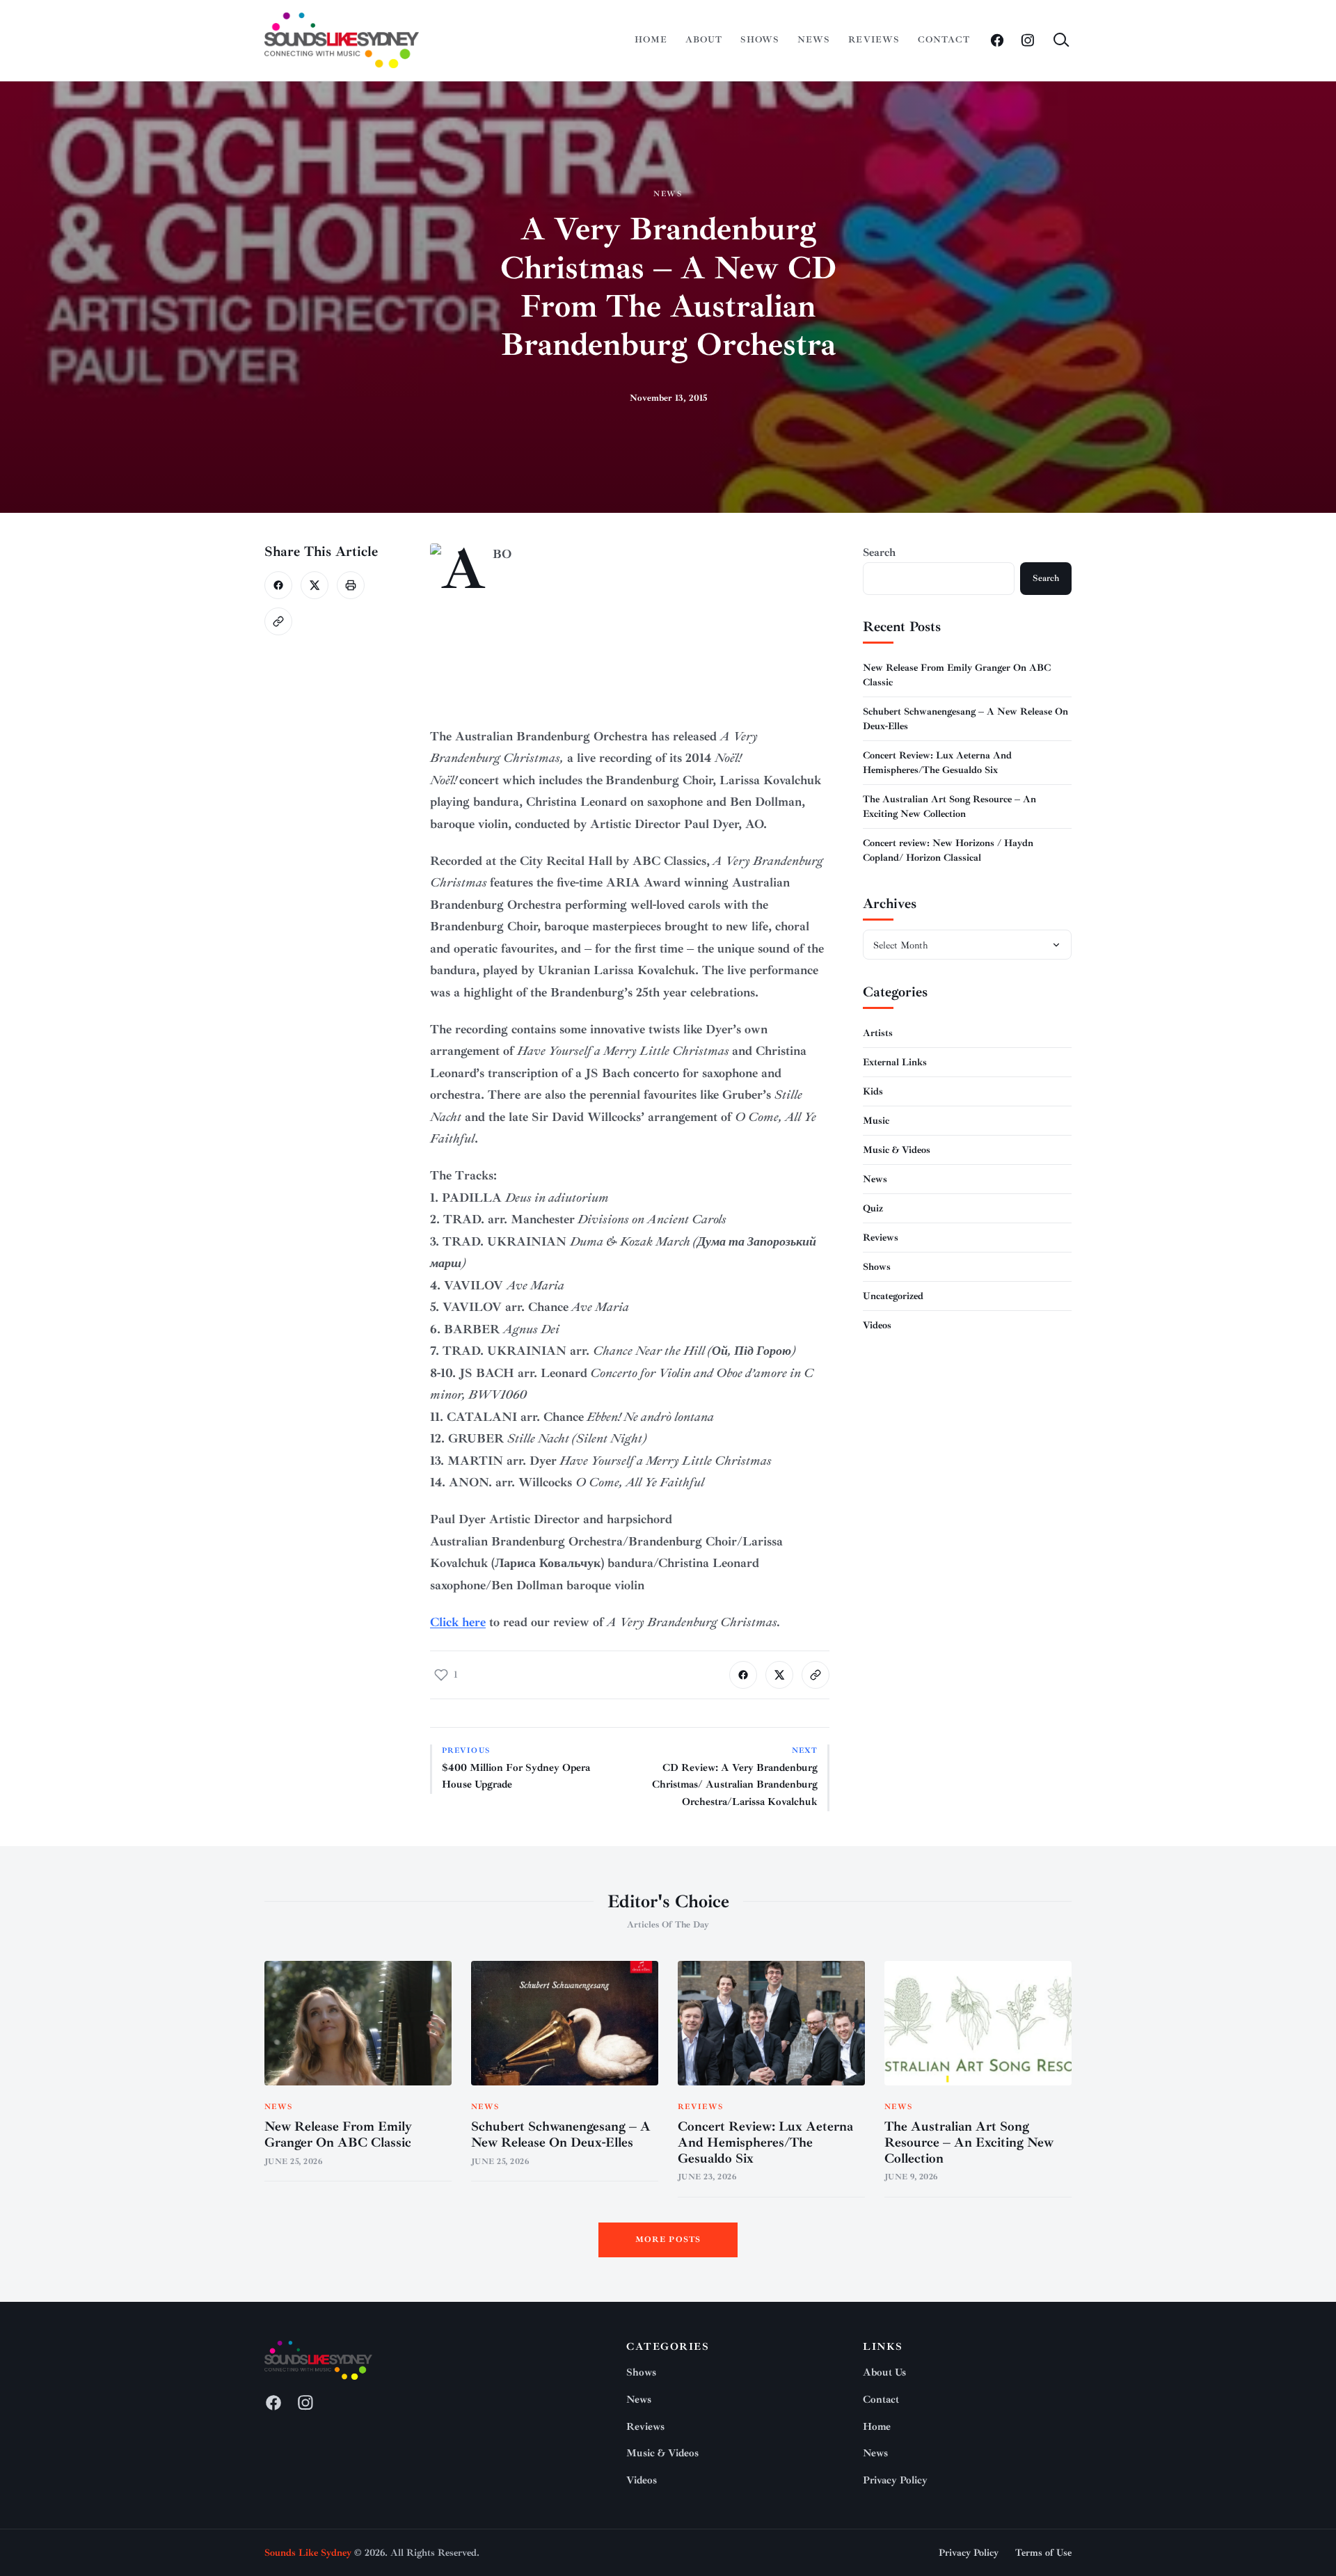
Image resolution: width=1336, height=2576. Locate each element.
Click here (458, 1622)
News (814, 40)
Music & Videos (897, 1149)
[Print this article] (351, 585)
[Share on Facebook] (278, 585)
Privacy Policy (895, 2480)
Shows (760, 40)
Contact (944, 40)
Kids (873, 1091)
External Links (895, 1062)
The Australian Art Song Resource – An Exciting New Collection (969, 2142)
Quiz (873, 1208)
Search (879, 552)
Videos (877, 1325)
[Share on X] (315, 585)
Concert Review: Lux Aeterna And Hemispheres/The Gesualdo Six (765, 2142)
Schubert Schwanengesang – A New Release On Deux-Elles (561, 2134)
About (704, 40)
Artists (878, 1032)
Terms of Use (1043, 2553)
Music (876, 1120)
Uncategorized (893, 1295)
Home (651, 40)
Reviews (874, 40)
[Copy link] (278, 621)
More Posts (668, 2240)
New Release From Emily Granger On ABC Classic (338, 2134)
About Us (884, 2372)
